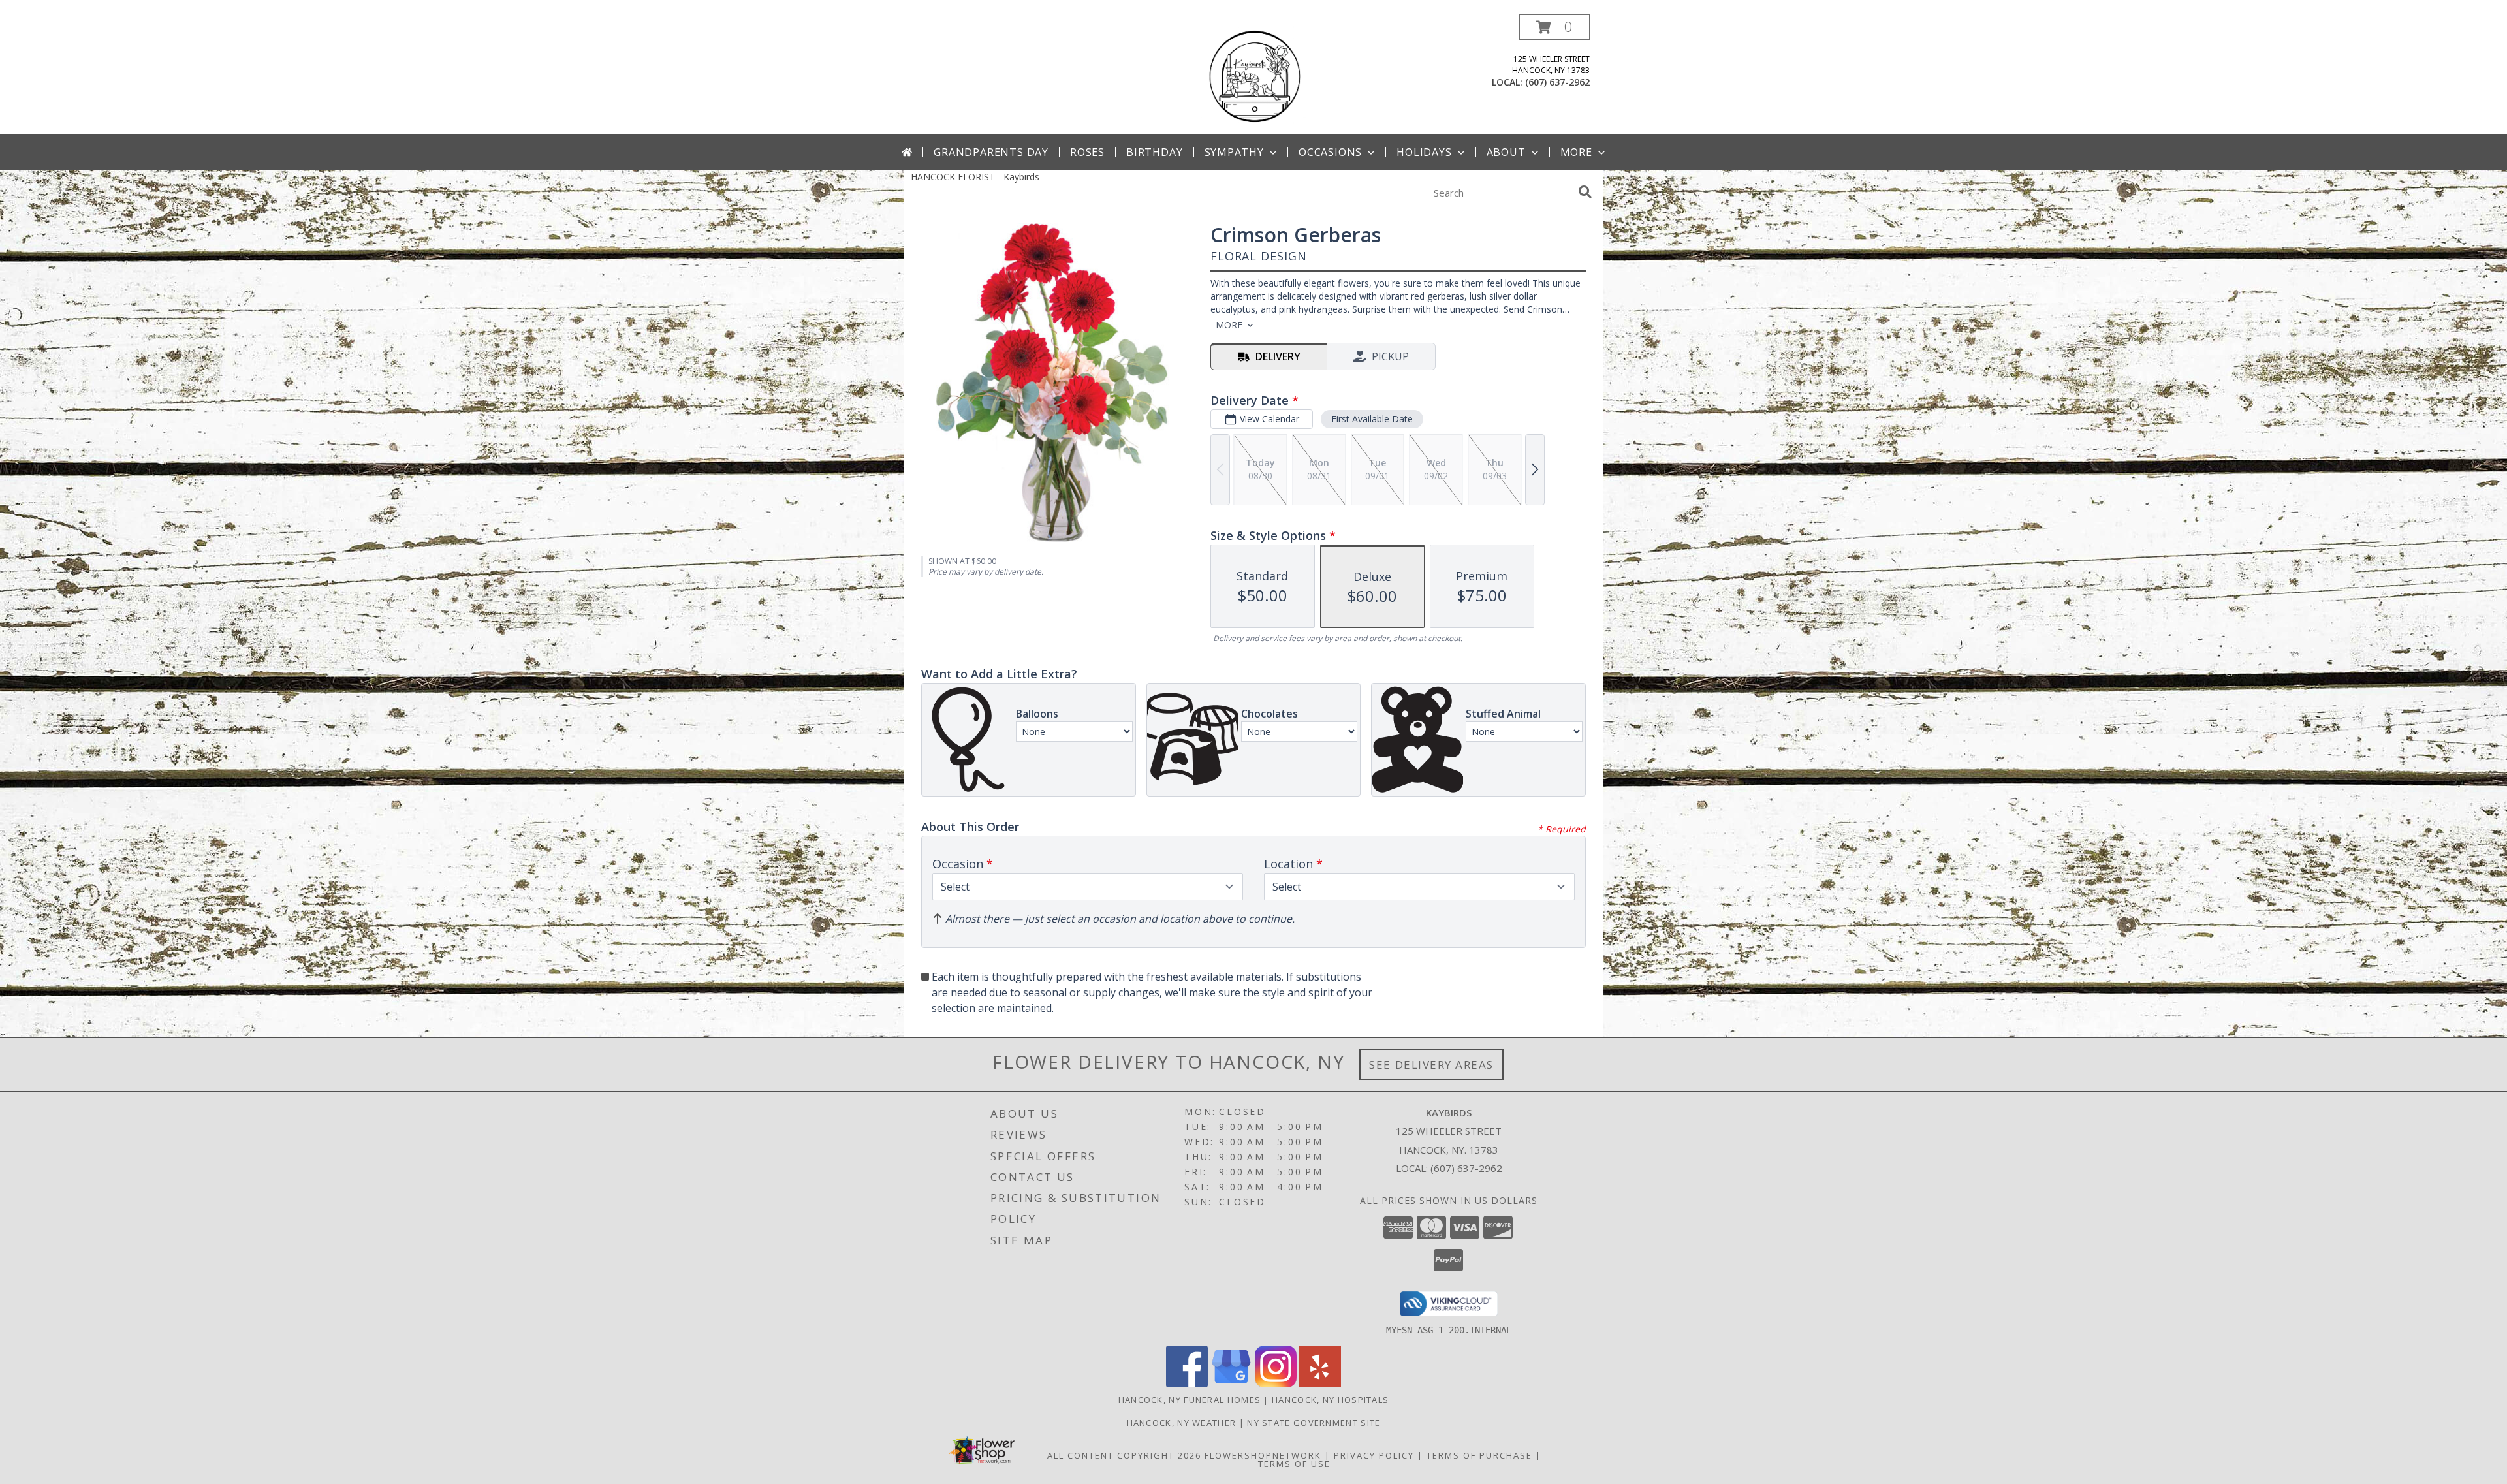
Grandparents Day (991, 152)
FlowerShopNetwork (1263, 1455)
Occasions (1330, 152)
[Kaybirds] (1253, 74)
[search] (1585, 192)
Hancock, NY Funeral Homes (1190, 1400)
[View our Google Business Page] (1231, 1384)
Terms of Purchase (1479, 1455)
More (1576, 152)
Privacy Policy (1374, 1455)
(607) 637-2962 (1557, 82)
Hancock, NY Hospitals (1330, 1400)
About (1506, 152)
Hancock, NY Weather (1182, 1423)
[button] (1554, 27)
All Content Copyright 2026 (1124, 1455)
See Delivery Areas (1431, 1065)
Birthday (1154, 152)
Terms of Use (1294, 1464)
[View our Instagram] (1276, 1384)
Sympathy (1234, 152)
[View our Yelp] (1320, 1384)
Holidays (1424, 152)
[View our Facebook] (1187, 1384)
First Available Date (1372, 419)
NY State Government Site (1314, 1423)
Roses (1087, 152)
